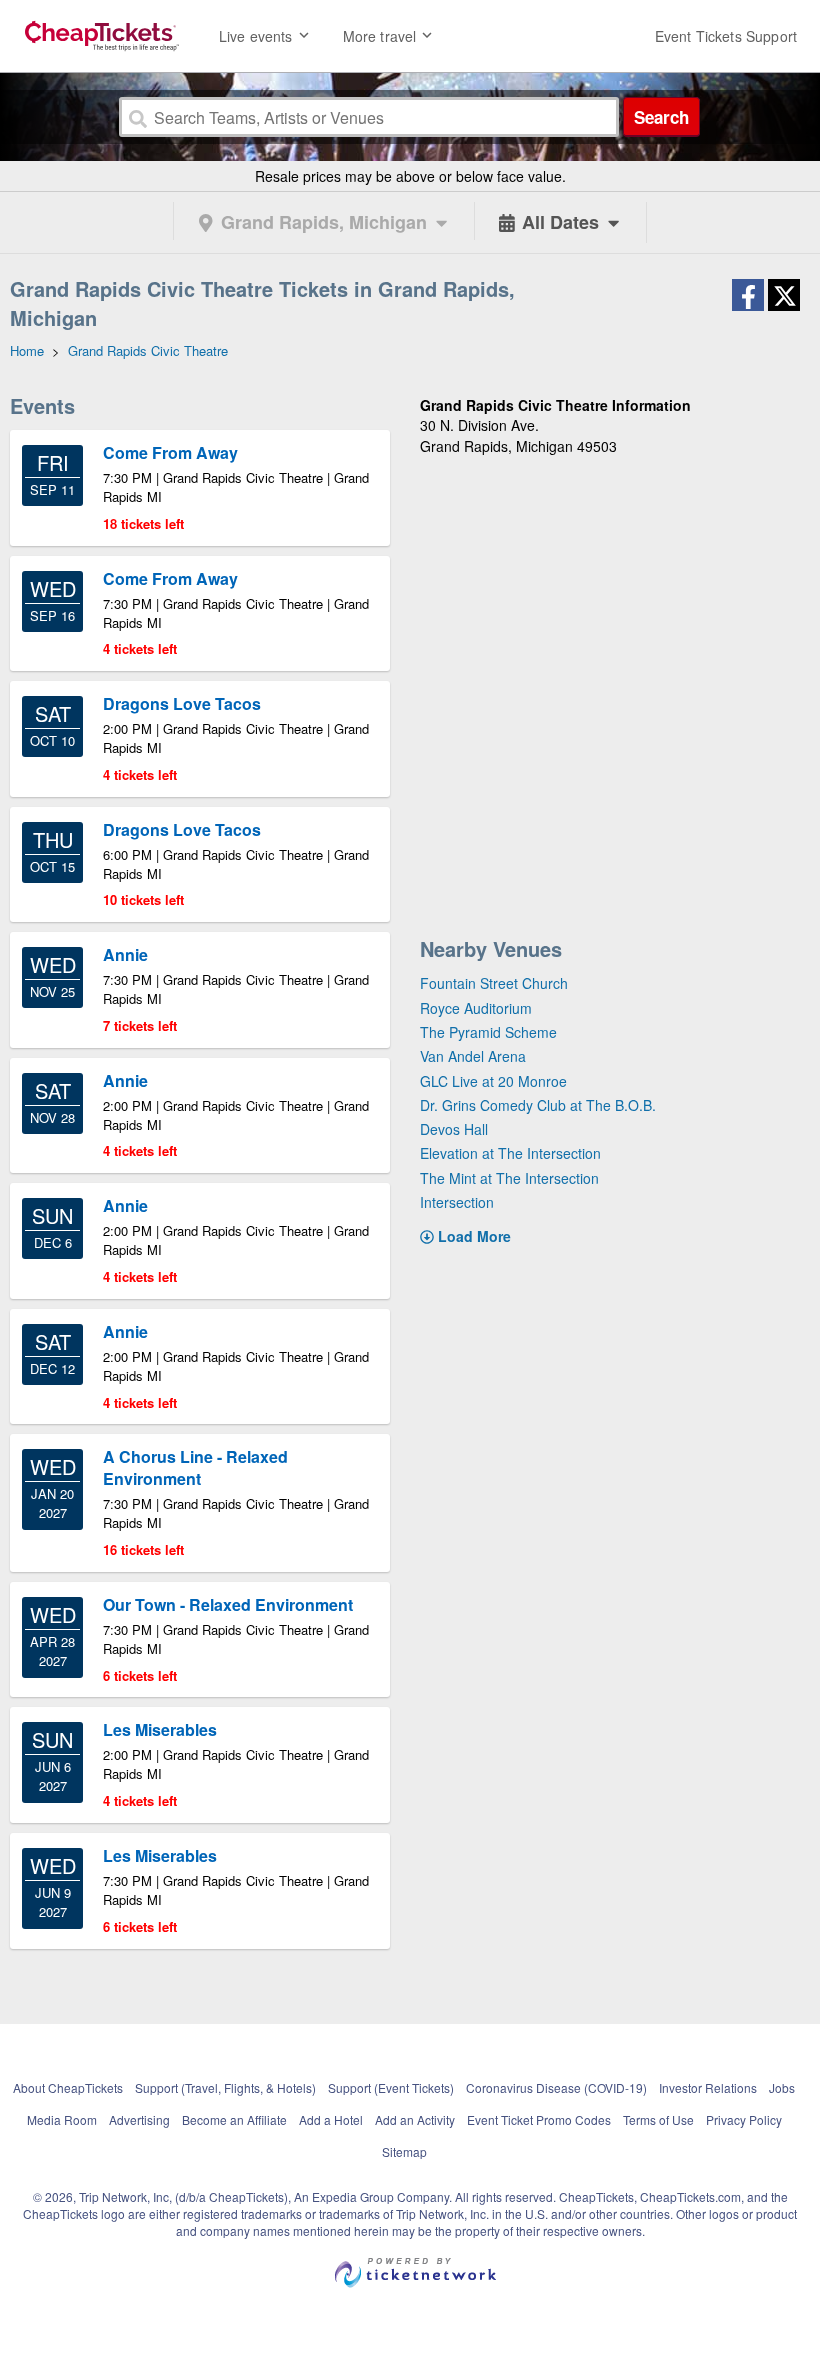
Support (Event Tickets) (391, 2087)
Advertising (139, 2119)
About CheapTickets (68, 2087)
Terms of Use (658, 2119)
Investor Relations (708, 2087)
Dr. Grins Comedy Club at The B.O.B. (538, 1105)
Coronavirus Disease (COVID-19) (556, 2087)
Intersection (457, 1202)
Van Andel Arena (473, 1056)
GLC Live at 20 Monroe (493, 1081)
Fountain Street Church (494, 983)
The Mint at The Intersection (509, 1178)
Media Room (62, 2119)
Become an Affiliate (234, 2119)
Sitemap (404, 2151)
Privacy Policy (744, 2119)
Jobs (782, 2087)
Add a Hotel (331, 2119)
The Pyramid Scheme (488, 1032)
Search (661, 117)
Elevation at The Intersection (510, 1153)
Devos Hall (454, 1129)
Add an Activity (415, 2119)
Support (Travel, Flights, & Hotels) (225, 2087)
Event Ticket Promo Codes (539, 2119)
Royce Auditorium (476, 1008)
